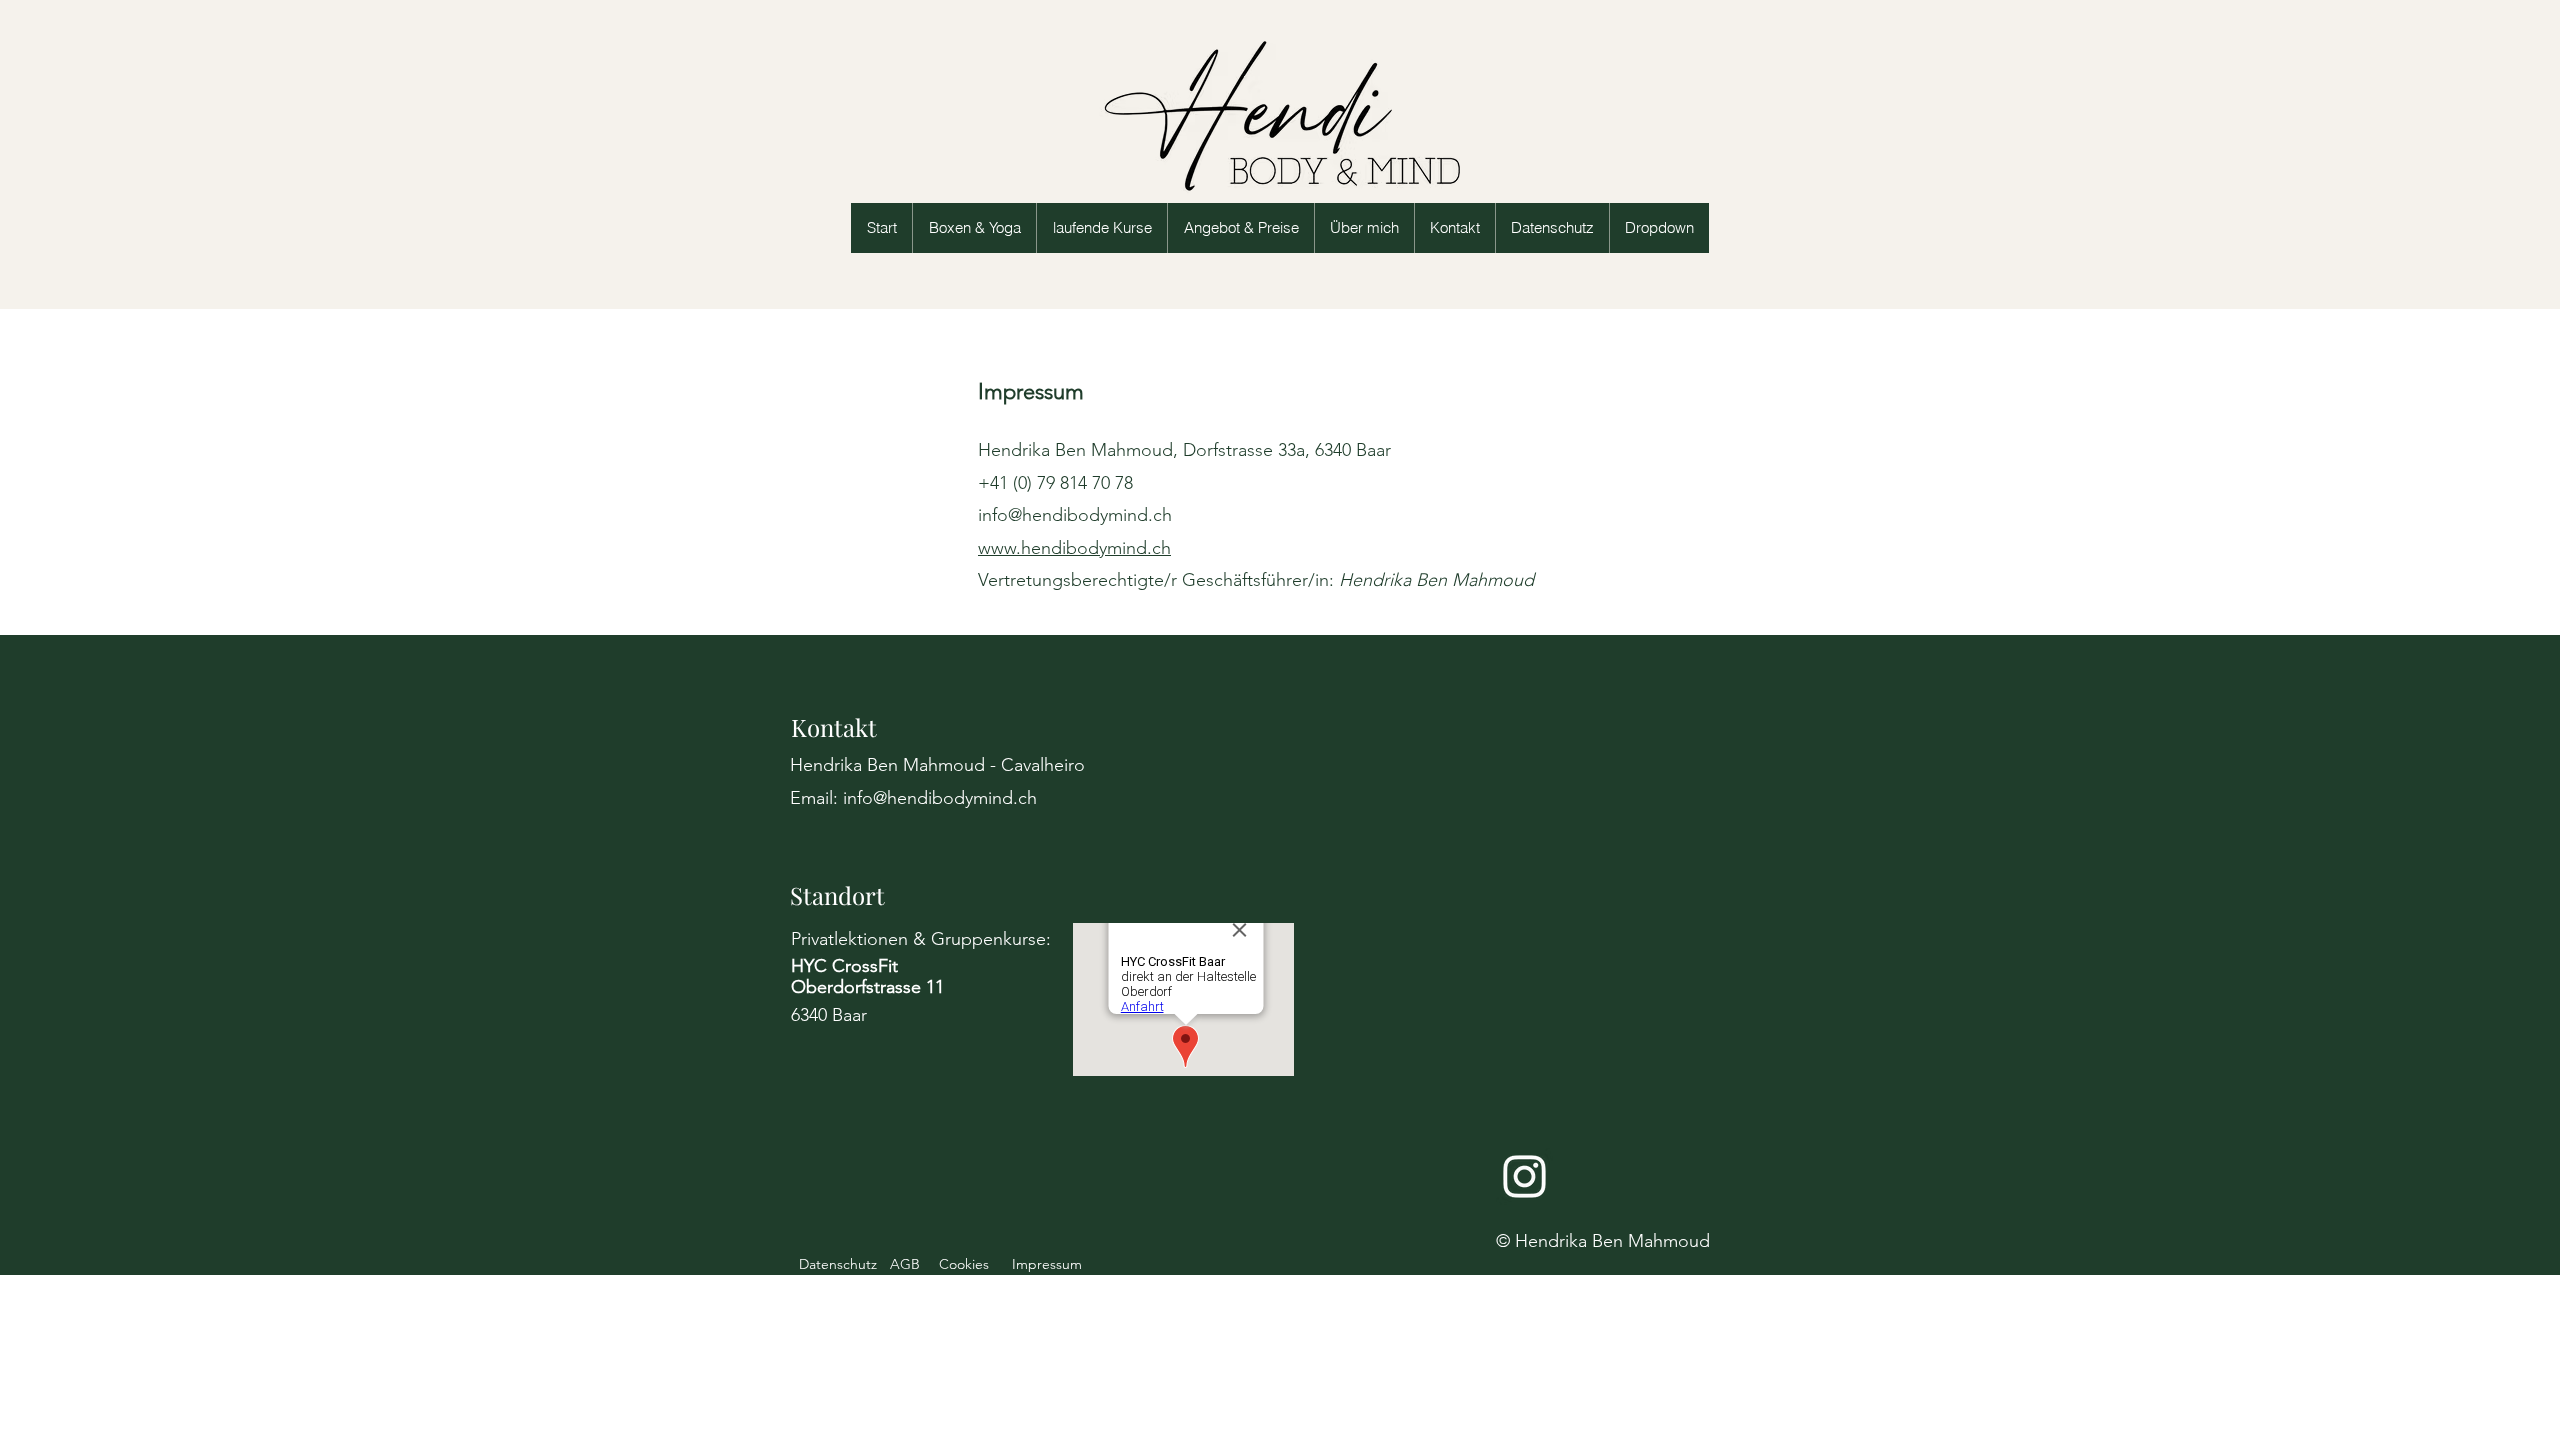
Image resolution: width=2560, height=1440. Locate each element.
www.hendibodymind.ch (1074, 548)
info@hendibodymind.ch (1075, 515)
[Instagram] (1524, 1176)
